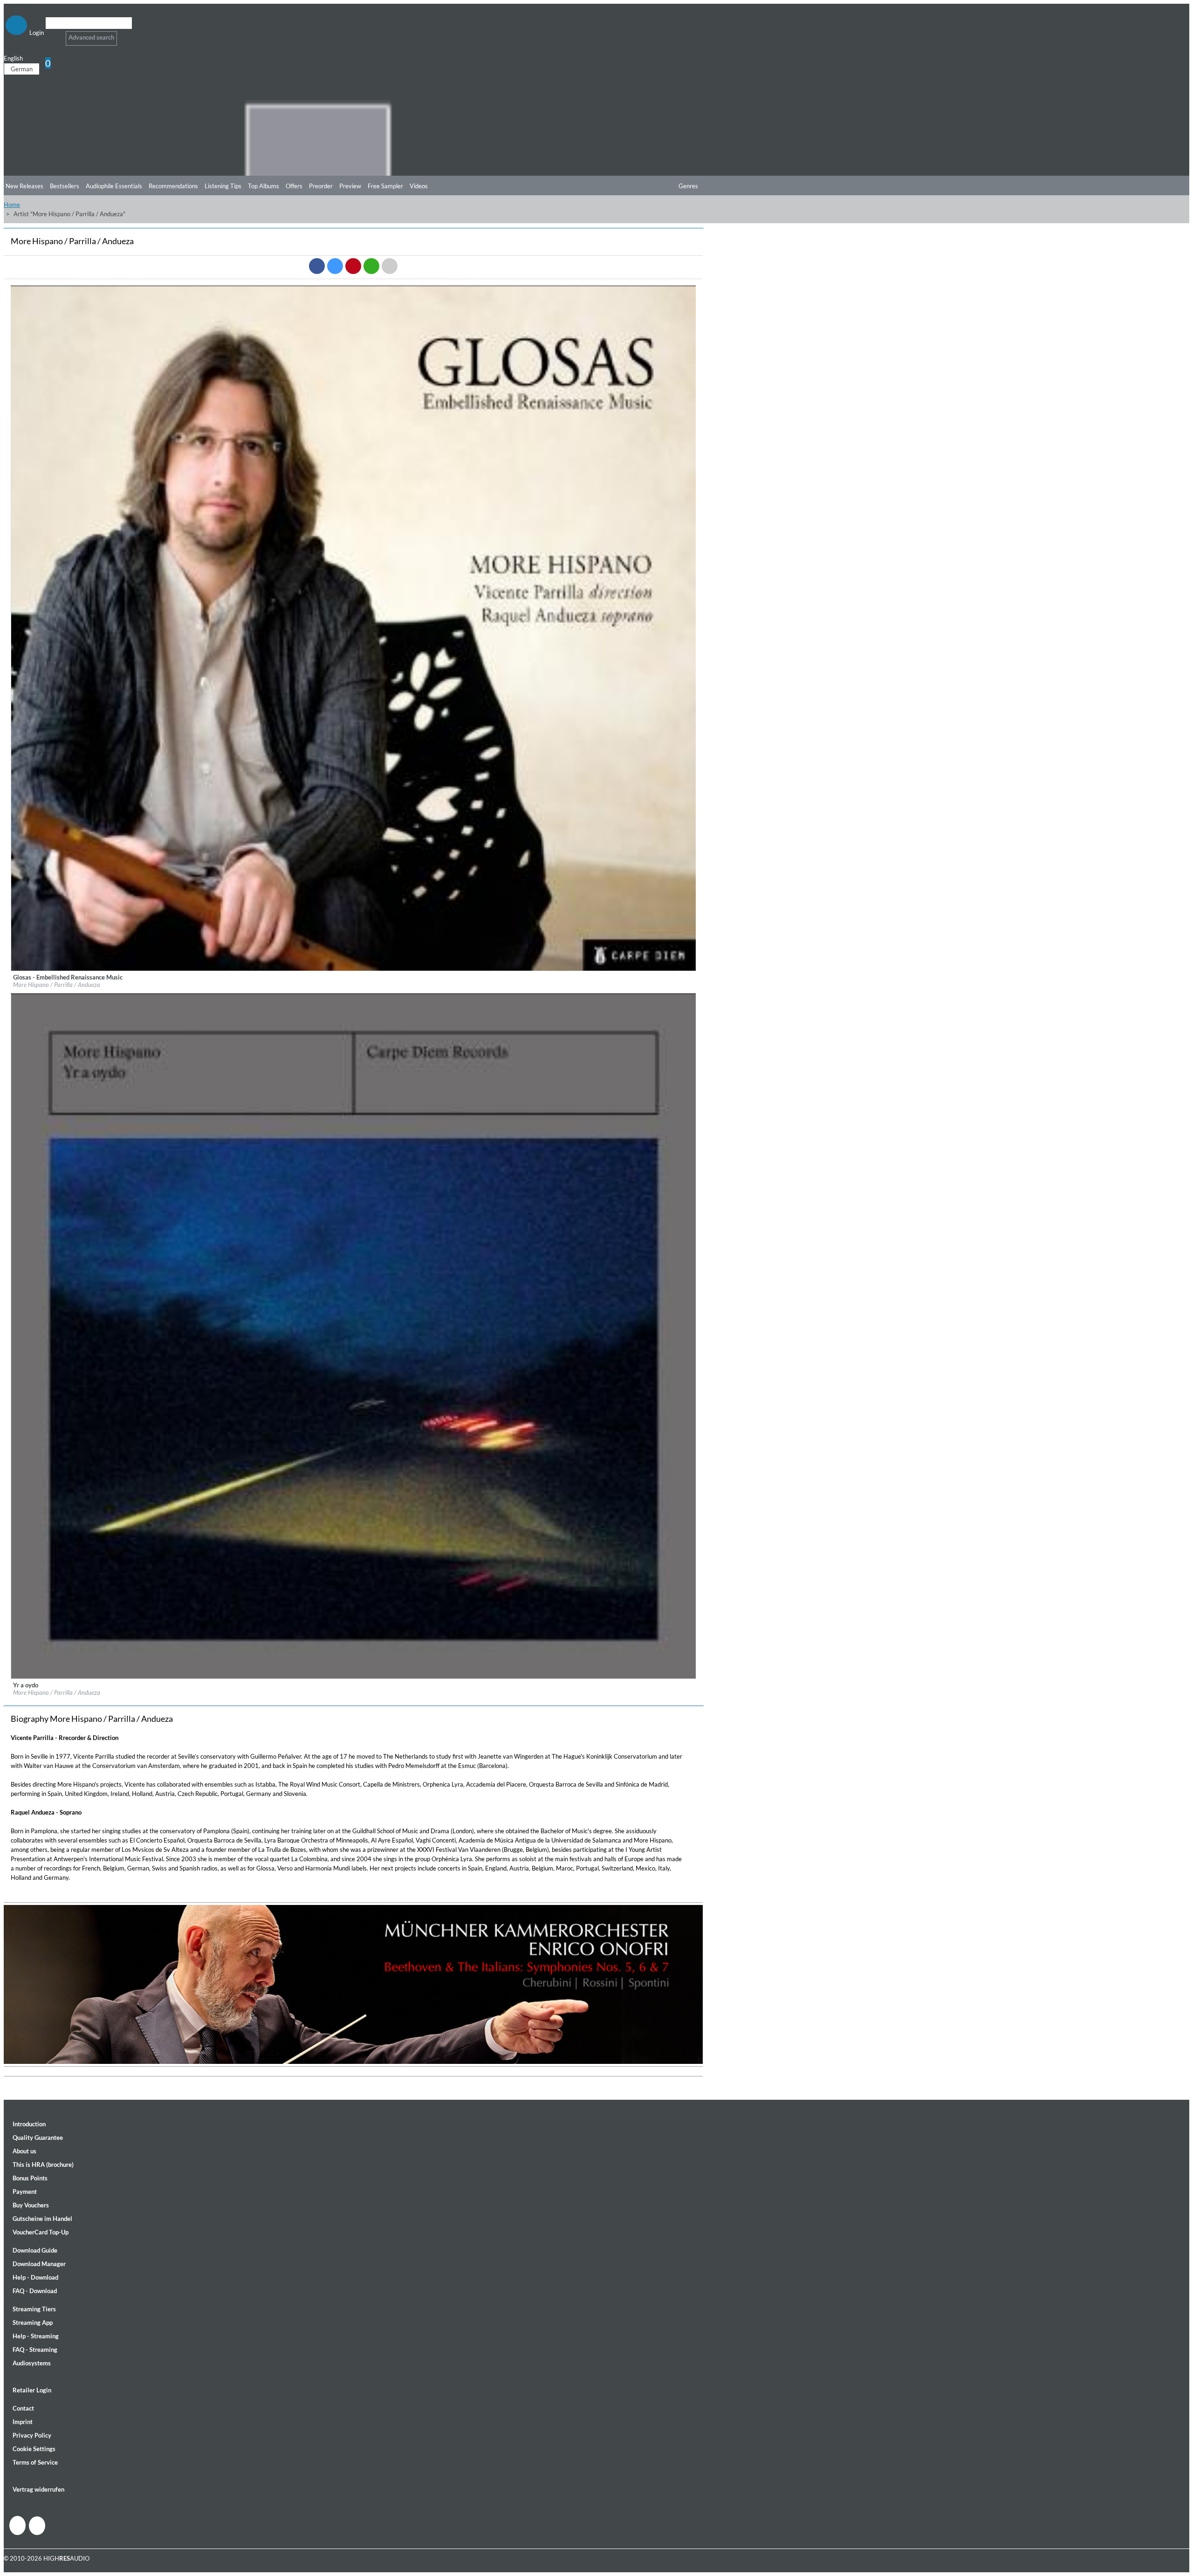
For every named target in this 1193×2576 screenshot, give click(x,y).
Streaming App (33, 2323)
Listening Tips (223, 186)
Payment (25, 2192)
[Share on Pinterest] (353, 266)
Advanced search (91, 37)
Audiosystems (32, 2363)
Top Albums (264, 186)
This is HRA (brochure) (43, 2165)
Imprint (23, 2422)
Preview (350, 186)
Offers (294, 186)
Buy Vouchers (31, 2205)
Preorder (321, 186)
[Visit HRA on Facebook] (17, 2525)
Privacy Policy (32, 2435)
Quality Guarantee (38, 2138)
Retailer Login (32, 2390)
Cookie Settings (34, 2449)
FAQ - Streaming (35, 2350)
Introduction (29, 2124)
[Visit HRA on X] (37, 2526)
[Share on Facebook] (317, 266)
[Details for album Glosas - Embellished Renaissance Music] (354, 969)
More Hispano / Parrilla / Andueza (57, 985)
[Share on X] (335, 266)
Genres (688, 186)
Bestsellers (65, 186)
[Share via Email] (390, 266)
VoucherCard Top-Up (41, 2232)
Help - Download (35, 2277)
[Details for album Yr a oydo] (354, 1677)
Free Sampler (385, 186)
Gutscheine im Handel (42, 2219)
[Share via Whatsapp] (371, 266)
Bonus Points (30, 2178)
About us (24, 2151)
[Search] (51, 35)
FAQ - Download (35, 2291)
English (13, 58)
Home (12, 205)
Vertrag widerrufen (38, 2489)
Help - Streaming (36, 2336)
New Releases (24, 186)
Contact (23, 2408)
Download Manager (39, 2264)
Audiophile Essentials (114, 186)
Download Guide (35, 2250)
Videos (419, 186)
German (22, 69)
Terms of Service (35, 2462)
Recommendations (173, 186)
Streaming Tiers (34, 2309)
